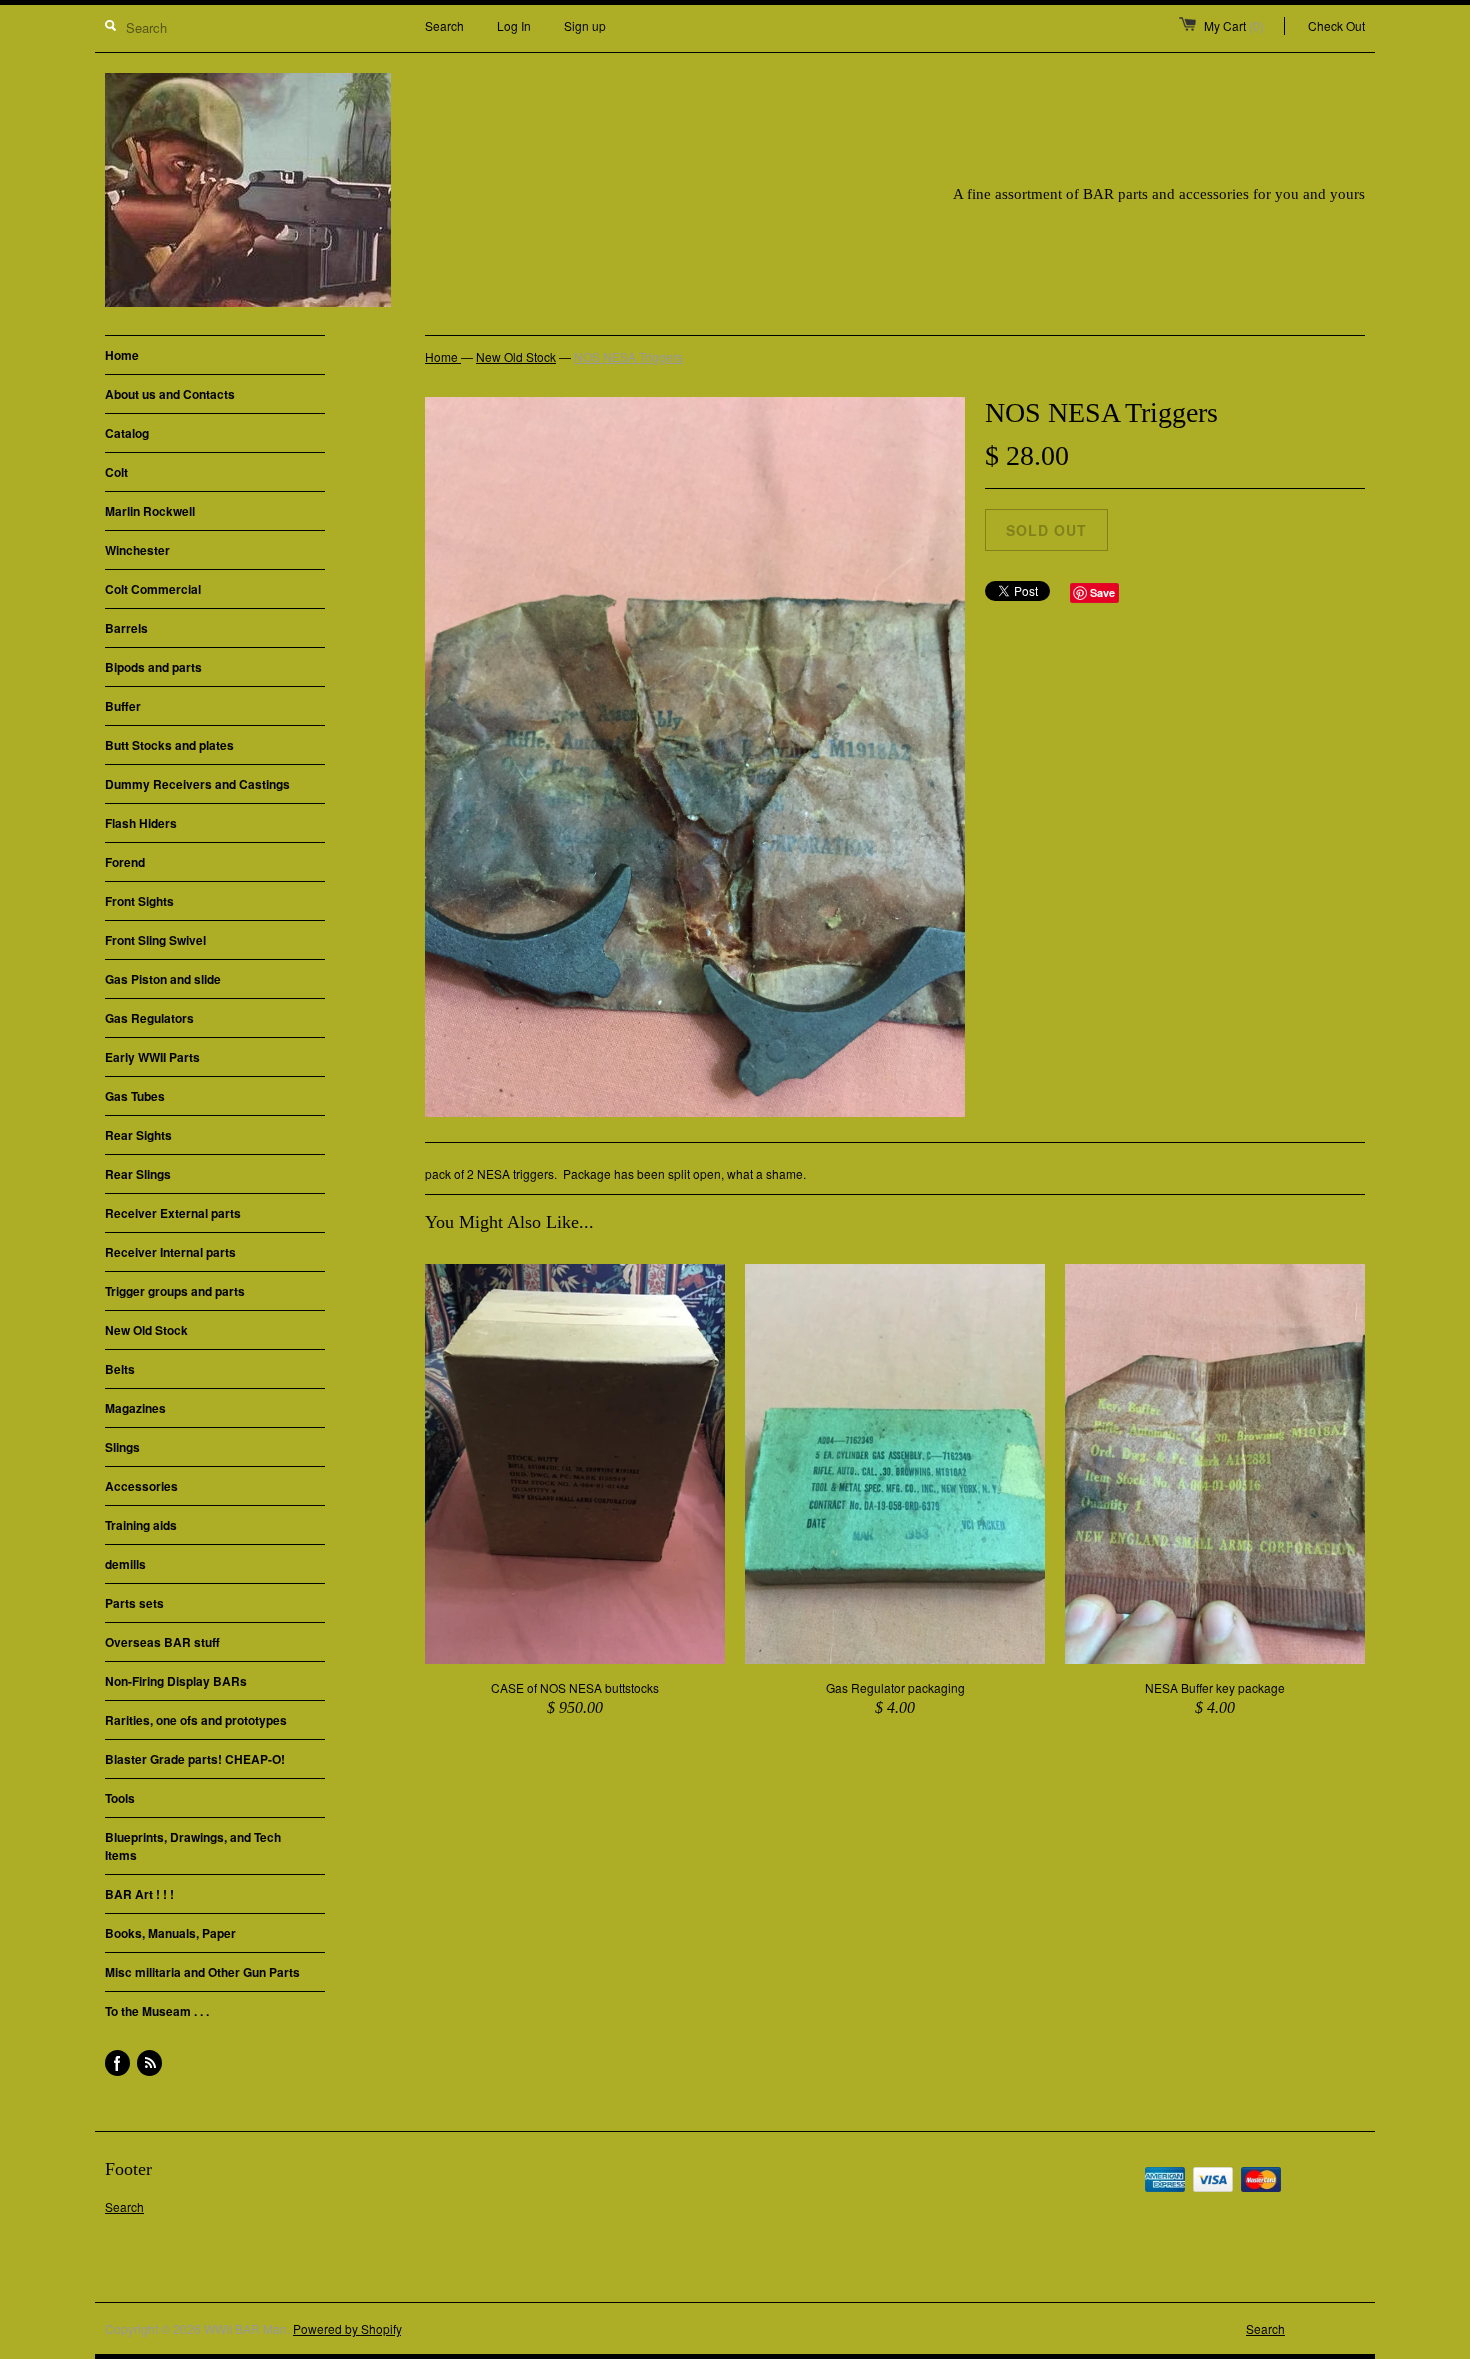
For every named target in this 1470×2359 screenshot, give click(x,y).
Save (1102, 592)
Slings (122, 1447)
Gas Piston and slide (163, 979)
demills (125, 1564)
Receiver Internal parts (170, 1252)
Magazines (135, 1408)
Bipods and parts (153, 667)
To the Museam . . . (157, 2011)
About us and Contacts (170, 394)
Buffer (123, 706)
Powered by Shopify (347, 2328)
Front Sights (139, 901)
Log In (514, 25)
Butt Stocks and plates (169, 745)
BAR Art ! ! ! (139, 1894)
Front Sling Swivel (155, 940)
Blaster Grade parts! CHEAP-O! (195, 1759)
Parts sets (134, 1603)
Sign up (585, 25)
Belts (120, 1369)
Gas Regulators (149, 1018)
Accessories (141, 1486)
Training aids (141, 1525)
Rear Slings (138, 1174)
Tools (120, 1798)
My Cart (1234, 25)
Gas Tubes (135, 1096)
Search (444, 25)
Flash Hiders (141, 823)
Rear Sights (138, 1135)
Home (122, 355)
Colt (116, 472)
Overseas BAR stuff (162, 1642)
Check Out (1336, 25)
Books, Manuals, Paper (170, 1933)
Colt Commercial (153, 589)
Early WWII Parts (152, 1057)
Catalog (127, 433)
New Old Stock (146, 1330)
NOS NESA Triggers (628, 356)
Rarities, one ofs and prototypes (196, 1720)
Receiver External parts (173, 1213)
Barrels (126, 628)
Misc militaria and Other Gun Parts (202, 1972)
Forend (125, 862)
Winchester (137, 550)
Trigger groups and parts (175, 1291)
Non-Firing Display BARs (176, 1681)
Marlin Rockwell (150, 511)
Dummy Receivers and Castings (197, 784)
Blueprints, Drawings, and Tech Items (193, 1846)
